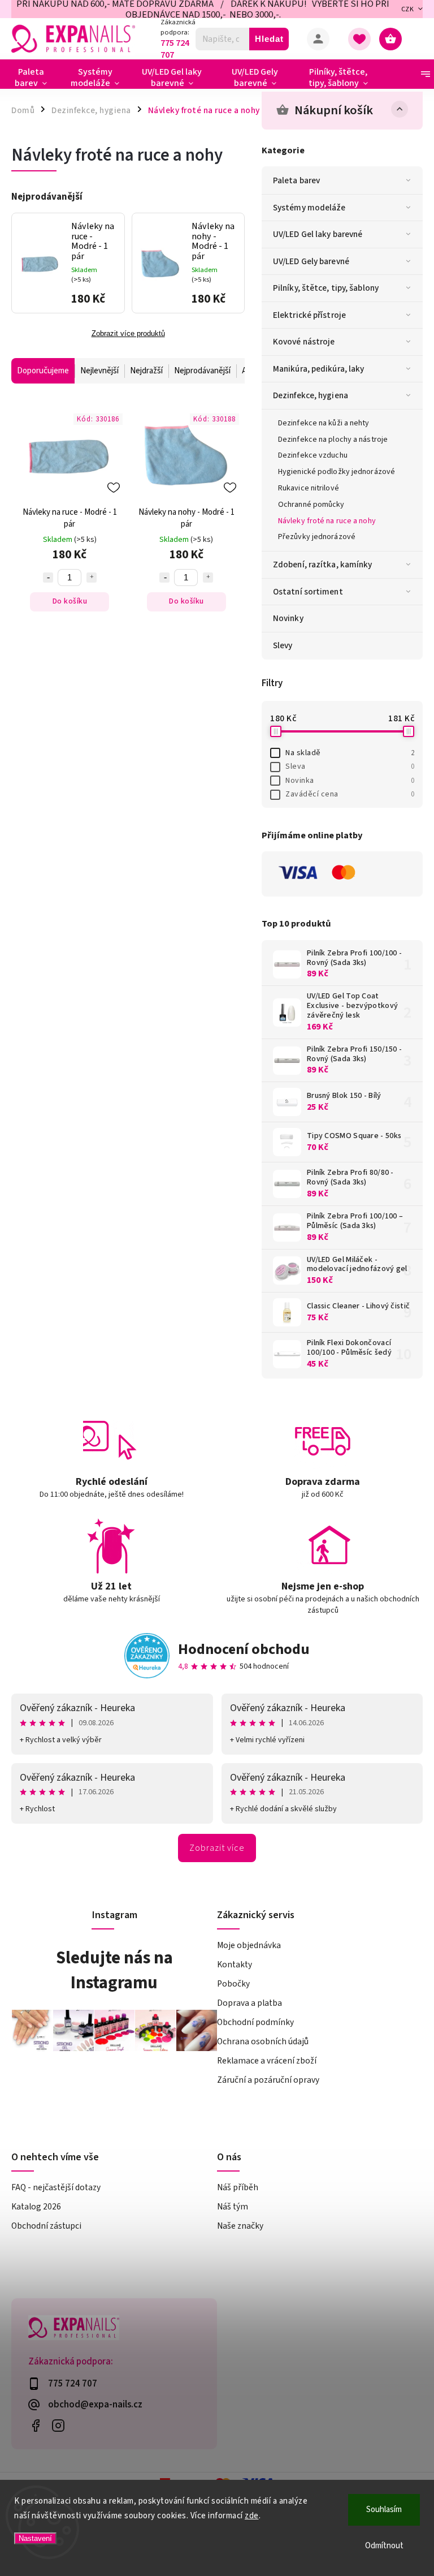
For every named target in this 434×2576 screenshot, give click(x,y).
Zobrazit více (217, 1848)
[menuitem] (35, 77)
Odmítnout (384, 2546)
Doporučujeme (43, 371)
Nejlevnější (99, 371)
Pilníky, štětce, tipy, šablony (326, 288)
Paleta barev (296, 180)
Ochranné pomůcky (311, 505)
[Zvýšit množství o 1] (92, 578)
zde (252, 2516)
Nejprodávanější (202, 371)
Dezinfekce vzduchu (313, 455)
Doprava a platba (249, 2003)
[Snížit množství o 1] (48, 578)
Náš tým (233, 2207)
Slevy (283, 645)
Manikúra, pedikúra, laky (318, 369)
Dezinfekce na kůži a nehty (324, 423)
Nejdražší (146, 371)
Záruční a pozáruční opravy (268, 2080)
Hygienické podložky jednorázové (337, 472)
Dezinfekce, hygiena (311, 395)
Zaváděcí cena (350, 794)
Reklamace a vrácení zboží (267, 2061)
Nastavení (35, 2538)
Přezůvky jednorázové (317, 537)
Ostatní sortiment (308, 592)
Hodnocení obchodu (244, 1649)
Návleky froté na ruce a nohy (327, 521)
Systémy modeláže (309, 208)
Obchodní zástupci (46, 2226)
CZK (408, 9)
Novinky (288, 618)
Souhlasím (384, 2510)
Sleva (350, 766)
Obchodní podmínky (255, 2022)
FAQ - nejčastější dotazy (56, 2187)
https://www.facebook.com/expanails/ (35, 2426)
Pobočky (233, 1984)
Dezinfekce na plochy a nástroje (333, 440)
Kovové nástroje (304, 342)
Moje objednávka (249, 1945)
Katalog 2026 (36, 2207)
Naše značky (240, 2226)
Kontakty (235, 1965)
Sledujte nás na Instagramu (114, 1970)
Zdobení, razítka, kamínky (323, 565)
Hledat (269, 39)
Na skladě (350, 753)
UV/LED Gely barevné (311, 261)
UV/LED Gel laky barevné (318, 234)
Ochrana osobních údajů (263, 2041)
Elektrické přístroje (309, 315)
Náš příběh (238, 2187)
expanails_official (58, 2426)
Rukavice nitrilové (309, 488)
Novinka (350, 781)
